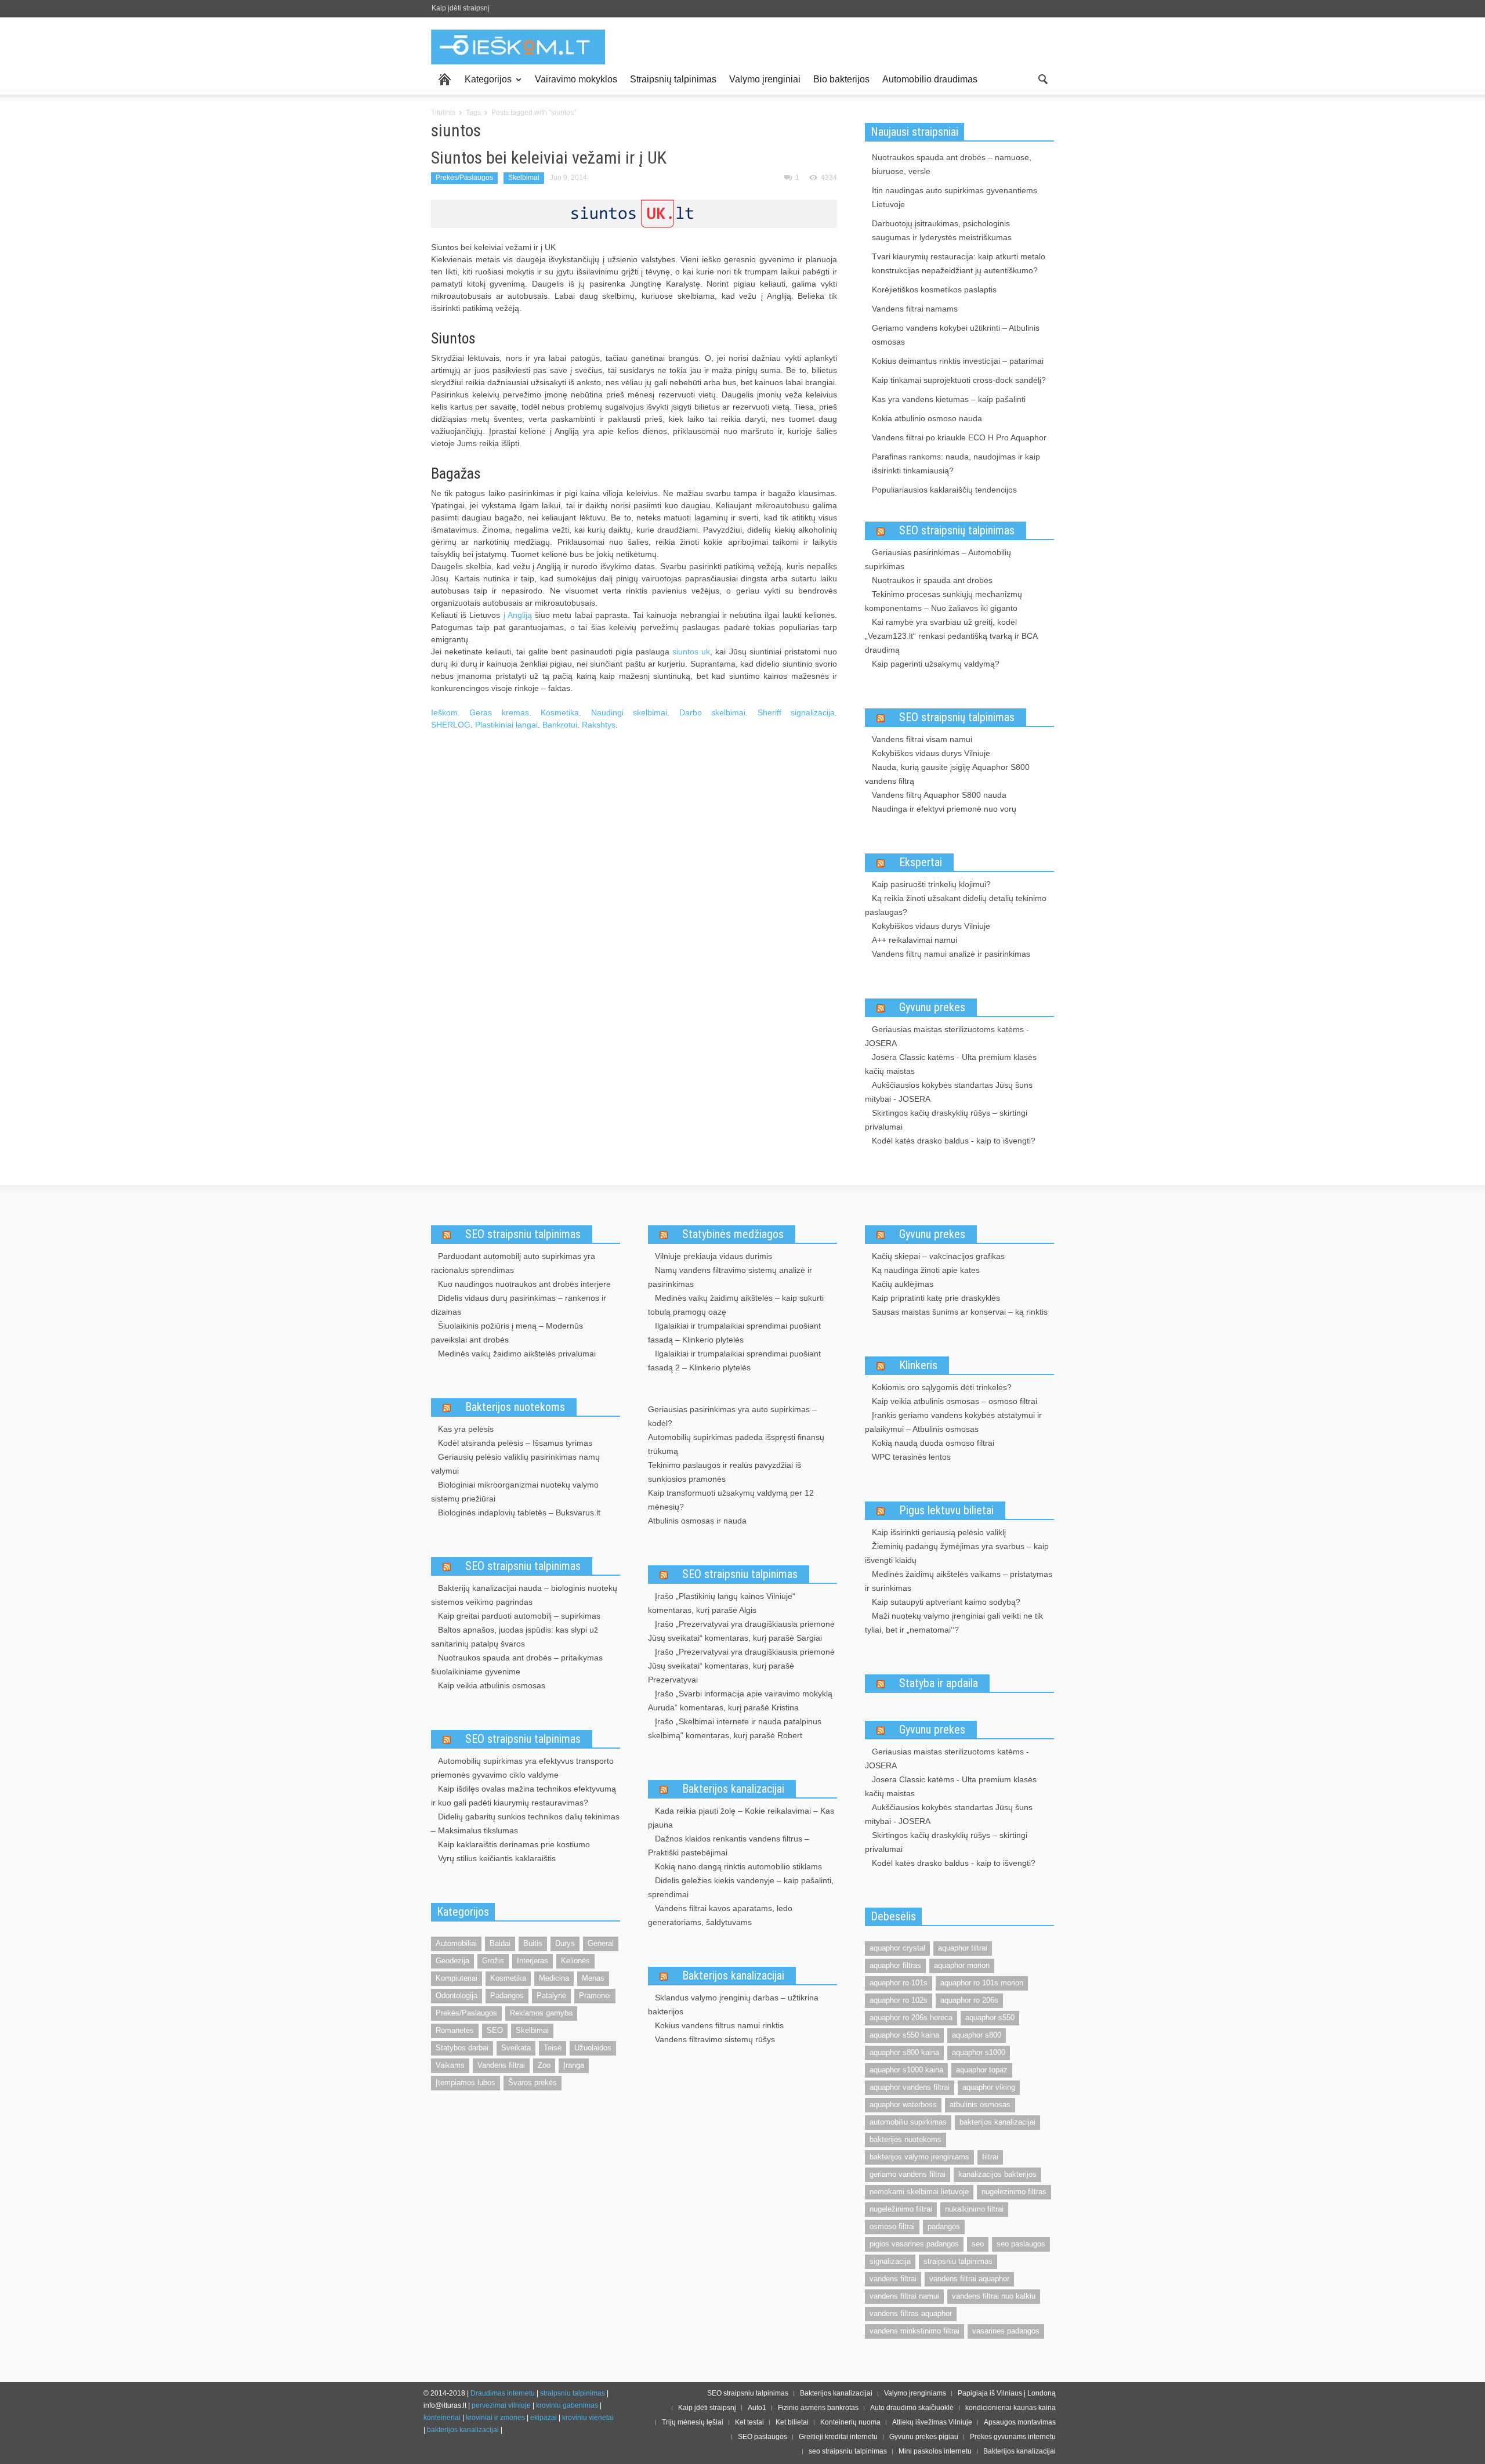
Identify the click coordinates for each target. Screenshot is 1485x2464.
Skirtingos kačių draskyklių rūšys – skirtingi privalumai (946, 1120)
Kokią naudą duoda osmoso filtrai (933, 1443)
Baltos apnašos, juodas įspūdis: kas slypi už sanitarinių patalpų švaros (515, 1637)
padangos (944, 2226)
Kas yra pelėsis (466, 1429)
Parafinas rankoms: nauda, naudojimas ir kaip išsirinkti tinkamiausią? (956, 464)
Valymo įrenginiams (915, 2393)
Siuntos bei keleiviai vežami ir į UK (549, 158)
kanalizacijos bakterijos (997, 2174)
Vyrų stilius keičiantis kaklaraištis (497, 1858)
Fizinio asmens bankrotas (818, 2408)
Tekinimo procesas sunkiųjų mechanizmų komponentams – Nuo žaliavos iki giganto (943, 601)
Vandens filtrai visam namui (922, 739)
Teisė (553, 2048)
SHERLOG (451, 725)
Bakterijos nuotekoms (515, 1407)
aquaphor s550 (990, 2018)
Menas (593, 1978)
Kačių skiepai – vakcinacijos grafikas (938, 1256)
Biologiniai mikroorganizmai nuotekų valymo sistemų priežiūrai (515, 1492)
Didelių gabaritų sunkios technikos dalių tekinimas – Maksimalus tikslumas (525, 1823)
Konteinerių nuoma (850, 2422)
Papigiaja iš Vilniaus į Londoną (1007, 2393)
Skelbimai (524, 178)
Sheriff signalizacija (796, 712)
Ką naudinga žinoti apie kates (926, 1270)
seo (978, 2244)
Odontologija (457, 1996)
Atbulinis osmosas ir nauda (697, 1521)
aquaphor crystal (897, 1948)
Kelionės (575, 1961)
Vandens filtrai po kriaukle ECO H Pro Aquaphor (959, 437)
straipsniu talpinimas (958, 2261)
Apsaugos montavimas (1020, 2422)
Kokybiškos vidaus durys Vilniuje (931, 753)
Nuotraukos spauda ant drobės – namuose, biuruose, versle (952, 164)
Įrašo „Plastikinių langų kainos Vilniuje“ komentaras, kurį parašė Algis (722, 1603)
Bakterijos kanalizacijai (733, 1789)
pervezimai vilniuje (501, 2405)
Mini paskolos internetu (935, 2451)
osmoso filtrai (892, 2226)
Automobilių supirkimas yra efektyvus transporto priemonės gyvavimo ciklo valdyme (522, 1768)
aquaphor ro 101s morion (982, 1983)
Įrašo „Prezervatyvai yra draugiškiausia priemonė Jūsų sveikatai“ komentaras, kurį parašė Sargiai (741, 1631)
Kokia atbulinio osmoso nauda (927, 418)
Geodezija (452, 1961)
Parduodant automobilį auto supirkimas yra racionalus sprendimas (513, 1263)
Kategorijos (485, 84)
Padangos (507, 1996)
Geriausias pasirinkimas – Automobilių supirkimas (938, 559)
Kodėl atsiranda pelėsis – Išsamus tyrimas (515, 1443)
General (601, 1943)
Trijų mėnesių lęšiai (693, 2422)
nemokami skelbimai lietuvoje (919, 2192)
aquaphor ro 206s (969, 2000)
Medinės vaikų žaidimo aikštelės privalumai (517, 1354)
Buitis (533, 1943)
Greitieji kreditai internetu (838, 2437)
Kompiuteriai (457, 1978)
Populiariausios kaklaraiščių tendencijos (944, 490)
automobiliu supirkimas (908, 2122)
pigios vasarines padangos (914, 2244)
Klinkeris (918, 1365)
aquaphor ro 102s (899, 2000)
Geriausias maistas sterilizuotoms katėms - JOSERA (947, 1036)
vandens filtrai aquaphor (969, 2279)
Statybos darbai (462, 2048)
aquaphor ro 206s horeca (911, 2018)
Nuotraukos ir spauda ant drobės (932, 580)
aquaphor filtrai (963, 1948)
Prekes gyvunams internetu (1013, 2437)
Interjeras (533, 1961)
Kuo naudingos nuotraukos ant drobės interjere (524, 1284)
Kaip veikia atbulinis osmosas (492, 1685)
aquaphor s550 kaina (904, 2035)
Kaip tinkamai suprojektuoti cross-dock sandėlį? (959, 380)
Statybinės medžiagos (733, 1234)
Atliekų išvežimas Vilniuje (932, 2422)
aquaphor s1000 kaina (906, 2070)
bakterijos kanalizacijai (997, 2122)
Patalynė (551, 1996)
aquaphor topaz (982, 2070)
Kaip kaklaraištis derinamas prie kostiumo (514, 1844)
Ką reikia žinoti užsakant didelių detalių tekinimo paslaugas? (956, 905)
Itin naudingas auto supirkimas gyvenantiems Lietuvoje (955, 197)
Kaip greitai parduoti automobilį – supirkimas (519, 1616)
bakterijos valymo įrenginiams (919, 2157)
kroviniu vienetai (588, 2418)
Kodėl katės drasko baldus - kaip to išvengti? (954, 1141)
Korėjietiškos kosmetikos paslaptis (934, 290)
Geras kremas (499, 712)
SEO (495, 2030)
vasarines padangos (1006, 2331)
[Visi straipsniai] (445, 79)
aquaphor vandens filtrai (910, 2087)
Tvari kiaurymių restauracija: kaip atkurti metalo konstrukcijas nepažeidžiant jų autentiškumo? (959, 263)
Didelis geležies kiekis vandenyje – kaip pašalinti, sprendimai (741, 1887)
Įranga (574, 2065)
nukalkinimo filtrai (974, 2209)
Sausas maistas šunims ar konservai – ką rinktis (960, 1312)
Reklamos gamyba (541, 2013)
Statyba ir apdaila (939, 1683)
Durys (565, 1943)
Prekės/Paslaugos (464, 178)
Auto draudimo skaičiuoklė (912, 2408)
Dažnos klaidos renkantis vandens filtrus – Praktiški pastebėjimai (729, 1846)
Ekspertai (921, 862)
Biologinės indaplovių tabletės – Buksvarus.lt (519, 1513)
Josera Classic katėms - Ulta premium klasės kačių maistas (951, 1064)
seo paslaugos (1021, 2244)
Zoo (544, 2065)
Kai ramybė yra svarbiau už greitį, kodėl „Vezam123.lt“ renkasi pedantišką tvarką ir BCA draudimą (951, 636)
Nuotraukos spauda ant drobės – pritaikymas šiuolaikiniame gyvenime (517, 1665)
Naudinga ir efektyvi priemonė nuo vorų (944, 809)
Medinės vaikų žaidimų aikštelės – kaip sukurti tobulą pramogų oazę (736, 1305)
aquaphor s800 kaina (904, 2052)
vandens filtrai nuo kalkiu (994, 2296)
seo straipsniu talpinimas (848, 2451)
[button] (1042, 78)
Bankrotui (560, 725)
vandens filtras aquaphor (911, 2313)
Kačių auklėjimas (903, 1284)
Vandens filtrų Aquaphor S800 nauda (939, 795)
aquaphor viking (989, 2087)
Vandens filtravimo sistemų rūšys (715, 2039)
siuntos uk (691, 652)
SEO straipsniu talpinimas (523, 1234)
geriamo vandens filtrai (908, 2174)
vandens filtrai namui (904, 2296)
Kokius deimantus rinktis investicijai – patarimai (958, 361)
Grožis (493, 1961)
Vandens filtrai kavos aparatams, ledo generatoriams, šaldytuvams (720, 1915)
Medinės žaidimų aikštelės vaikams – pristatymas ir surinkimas (959, 1581)
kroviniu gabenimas (567, 2405)
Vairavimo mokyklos (576, 79)
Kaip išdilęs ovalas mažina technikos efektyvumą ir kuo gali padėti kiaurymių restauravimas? (524, 1796)
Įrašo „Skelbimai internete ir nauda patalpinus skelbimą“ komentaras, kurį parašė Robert (735, 1728)
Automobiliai (456, 1943)
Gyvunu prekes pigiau (924, 2437)
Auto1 (757, 2408)
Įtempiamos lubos (466, 2083)
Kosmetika (560, 712)
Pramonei (595, 1996)
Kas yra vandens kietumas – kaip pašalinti (949, 399)
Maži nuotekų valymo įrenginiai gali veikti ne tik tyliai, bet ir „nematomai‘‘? (954, 1623)
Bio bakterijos (841, 79)
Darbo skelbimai (712, 712)
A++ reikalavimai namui (914, 940)
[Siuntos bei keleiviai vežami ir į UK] (634, 213)
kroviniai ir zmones (495, 2418)
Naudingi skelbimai (629, 712)
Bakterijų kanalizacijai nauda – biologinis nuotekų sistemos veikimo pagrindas (524, 1595)
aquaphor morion (962, 1965)
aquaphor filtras (895, 1965)
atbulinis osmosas (980, 2105)
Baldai (500, 1943)
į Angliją (518, 615)
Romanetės (455, 2030)
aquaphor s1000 (979, 2052)
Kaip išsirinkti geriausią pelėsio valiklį (939, 1532)
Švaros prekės (533, 2083)
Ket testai (749, 2422)
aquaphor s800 (977, 2035)
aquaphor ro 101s (899, 1983)
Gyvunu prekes (932, 1007)
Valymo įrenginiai (765, 79)
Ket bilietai (792, 2422)
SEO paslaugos (763, 2437)
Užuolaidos (593, 2048)
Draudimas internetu (503, 2393)
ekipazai (544, 2418)
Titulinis (443, 113)
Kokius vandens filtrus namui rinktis (719, 2025)
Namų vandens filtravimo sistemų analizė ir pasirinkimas (730, 1277)
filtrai (990, 2157)
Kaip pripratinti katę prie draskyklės (936, 1298)
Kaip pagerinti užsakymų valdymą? (936, 664)
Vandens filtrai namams (915, 309)
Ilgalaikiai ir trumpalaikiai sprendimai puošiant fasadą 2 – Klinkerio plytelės (734, 1361)
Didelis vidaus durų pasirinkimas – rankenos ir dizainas (519, 1305)
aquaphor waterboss (903, 2105)
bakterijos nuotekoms (906, 2139)
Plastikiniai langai (506, 725)
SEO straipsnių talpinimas (957, 530)
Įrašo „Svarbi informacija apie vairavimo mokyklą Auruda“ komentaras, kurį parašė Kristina (740, 1700)
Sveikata (516, 2048)
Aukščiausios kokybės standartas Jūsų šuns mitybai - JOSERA (949, 1092)
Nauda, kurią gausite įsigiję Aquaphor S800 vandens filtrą (947, 774)
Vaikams (450, 2065)
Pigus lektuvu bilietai (946, 1510)
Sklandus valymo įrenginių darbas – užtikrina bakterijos (733, 2005)
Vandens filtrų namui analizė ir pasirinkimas (951, 954)
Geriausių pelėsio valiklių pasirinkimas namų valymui (515, 1464)
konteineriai (442, 2418)
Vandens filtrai (501, 2065)
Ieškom (444, 712)
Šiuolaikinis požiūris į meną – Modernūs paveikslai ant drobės (507, 1333)
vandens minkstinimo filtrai (914, 2331)
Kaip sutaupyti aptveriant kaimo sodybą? (946, 1602)
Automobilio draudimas (930, 79)
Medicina (554, 1978)
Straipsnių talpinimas (673, 79)
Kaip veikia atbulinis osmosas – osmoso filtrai (955, 1401)
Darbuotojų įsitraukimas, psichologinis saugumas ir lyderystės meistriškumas (942, 230)
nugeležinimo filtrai (901, 2209)
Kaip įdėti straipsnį (461, 8)
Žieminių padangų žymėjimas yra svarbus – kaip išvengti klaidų (957, 1553)
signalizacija (890, 2261)
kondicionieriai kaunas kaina (1010, 2408)
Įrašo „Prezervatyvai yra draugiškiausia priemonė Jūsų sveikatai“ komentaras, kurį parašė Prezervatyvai (741, 1666)
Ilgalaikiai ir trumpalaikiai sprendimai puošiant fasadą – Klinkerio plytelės (734, 1333)
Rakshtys (599, 725)
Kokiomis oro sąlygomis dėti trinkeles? (942, 1387)
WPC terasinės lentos (911, 1457)
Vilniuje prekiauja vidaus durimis (713, 1256)
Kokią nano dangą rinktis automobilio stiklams (738, 1866)
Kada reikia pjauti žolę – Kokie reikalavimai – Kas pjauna (741, 1818)
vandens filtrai (893, 2279)
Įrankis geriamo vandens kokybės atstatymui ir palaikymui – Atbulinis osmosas (953, 1422)
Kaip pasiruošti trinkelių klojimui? (931, 884)
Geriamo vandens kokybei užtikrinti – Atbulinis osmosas (956, 335)
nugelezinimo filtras (1014, 2192)
